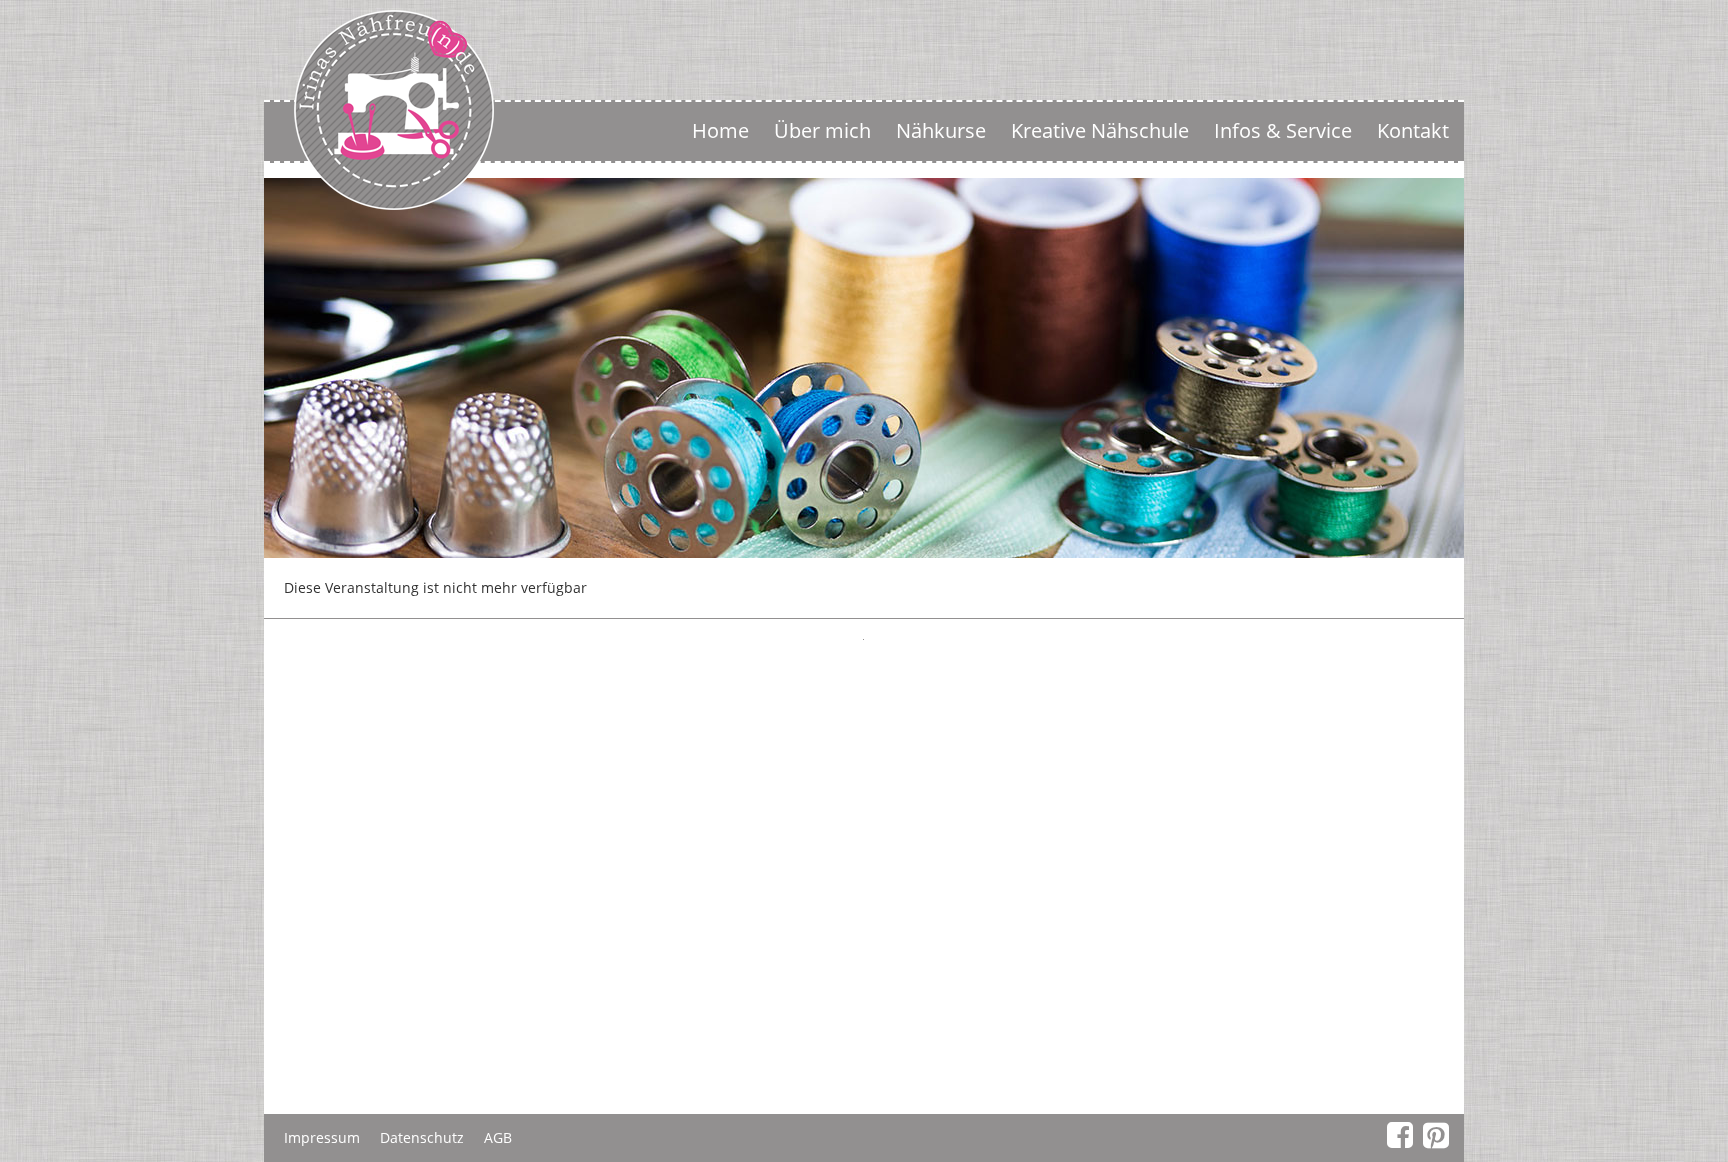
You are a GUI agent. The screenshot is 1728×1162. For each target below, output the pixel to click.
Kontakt (1413, 130)
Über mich (822, 130)
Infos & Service (1283, 130)
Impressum (322, 1137)
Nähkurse (941, 130)
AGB (498, 1137)
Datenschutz (422, 1137)
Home (720, 130)
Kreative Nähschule (1100, 130)
